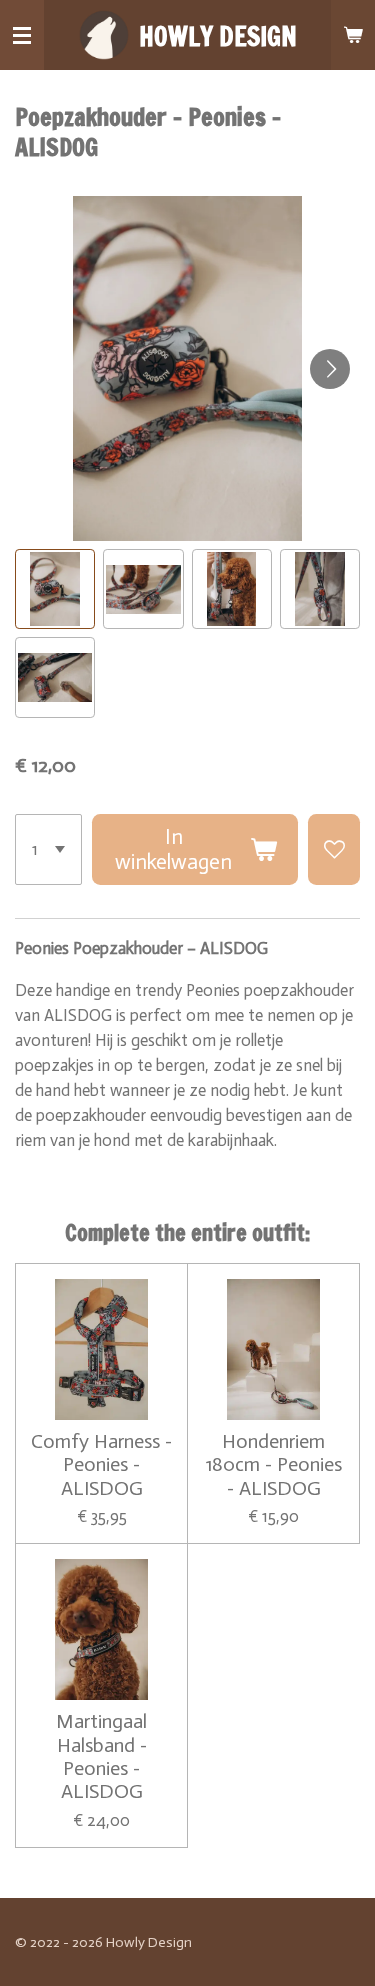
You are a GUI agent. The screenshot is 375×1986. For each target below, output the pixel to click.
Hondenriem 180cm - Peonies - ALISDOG (274, 1465)
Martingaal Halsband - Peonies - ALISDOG (101, 1756)
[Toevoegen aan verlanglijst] (334, 849)
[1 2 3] (48, 849)
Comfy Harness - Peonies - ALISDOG (101, 1465)
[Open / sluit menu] (22, 35)
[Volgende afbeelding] (330, 369)
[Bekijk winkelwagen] (353, 35)
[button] (55, 589)
